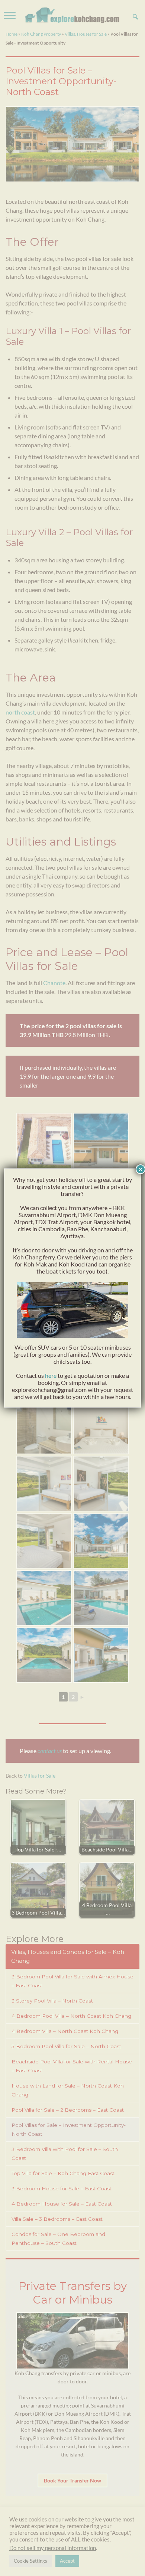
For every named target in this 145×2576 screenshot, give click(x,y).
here (51, 1375)
